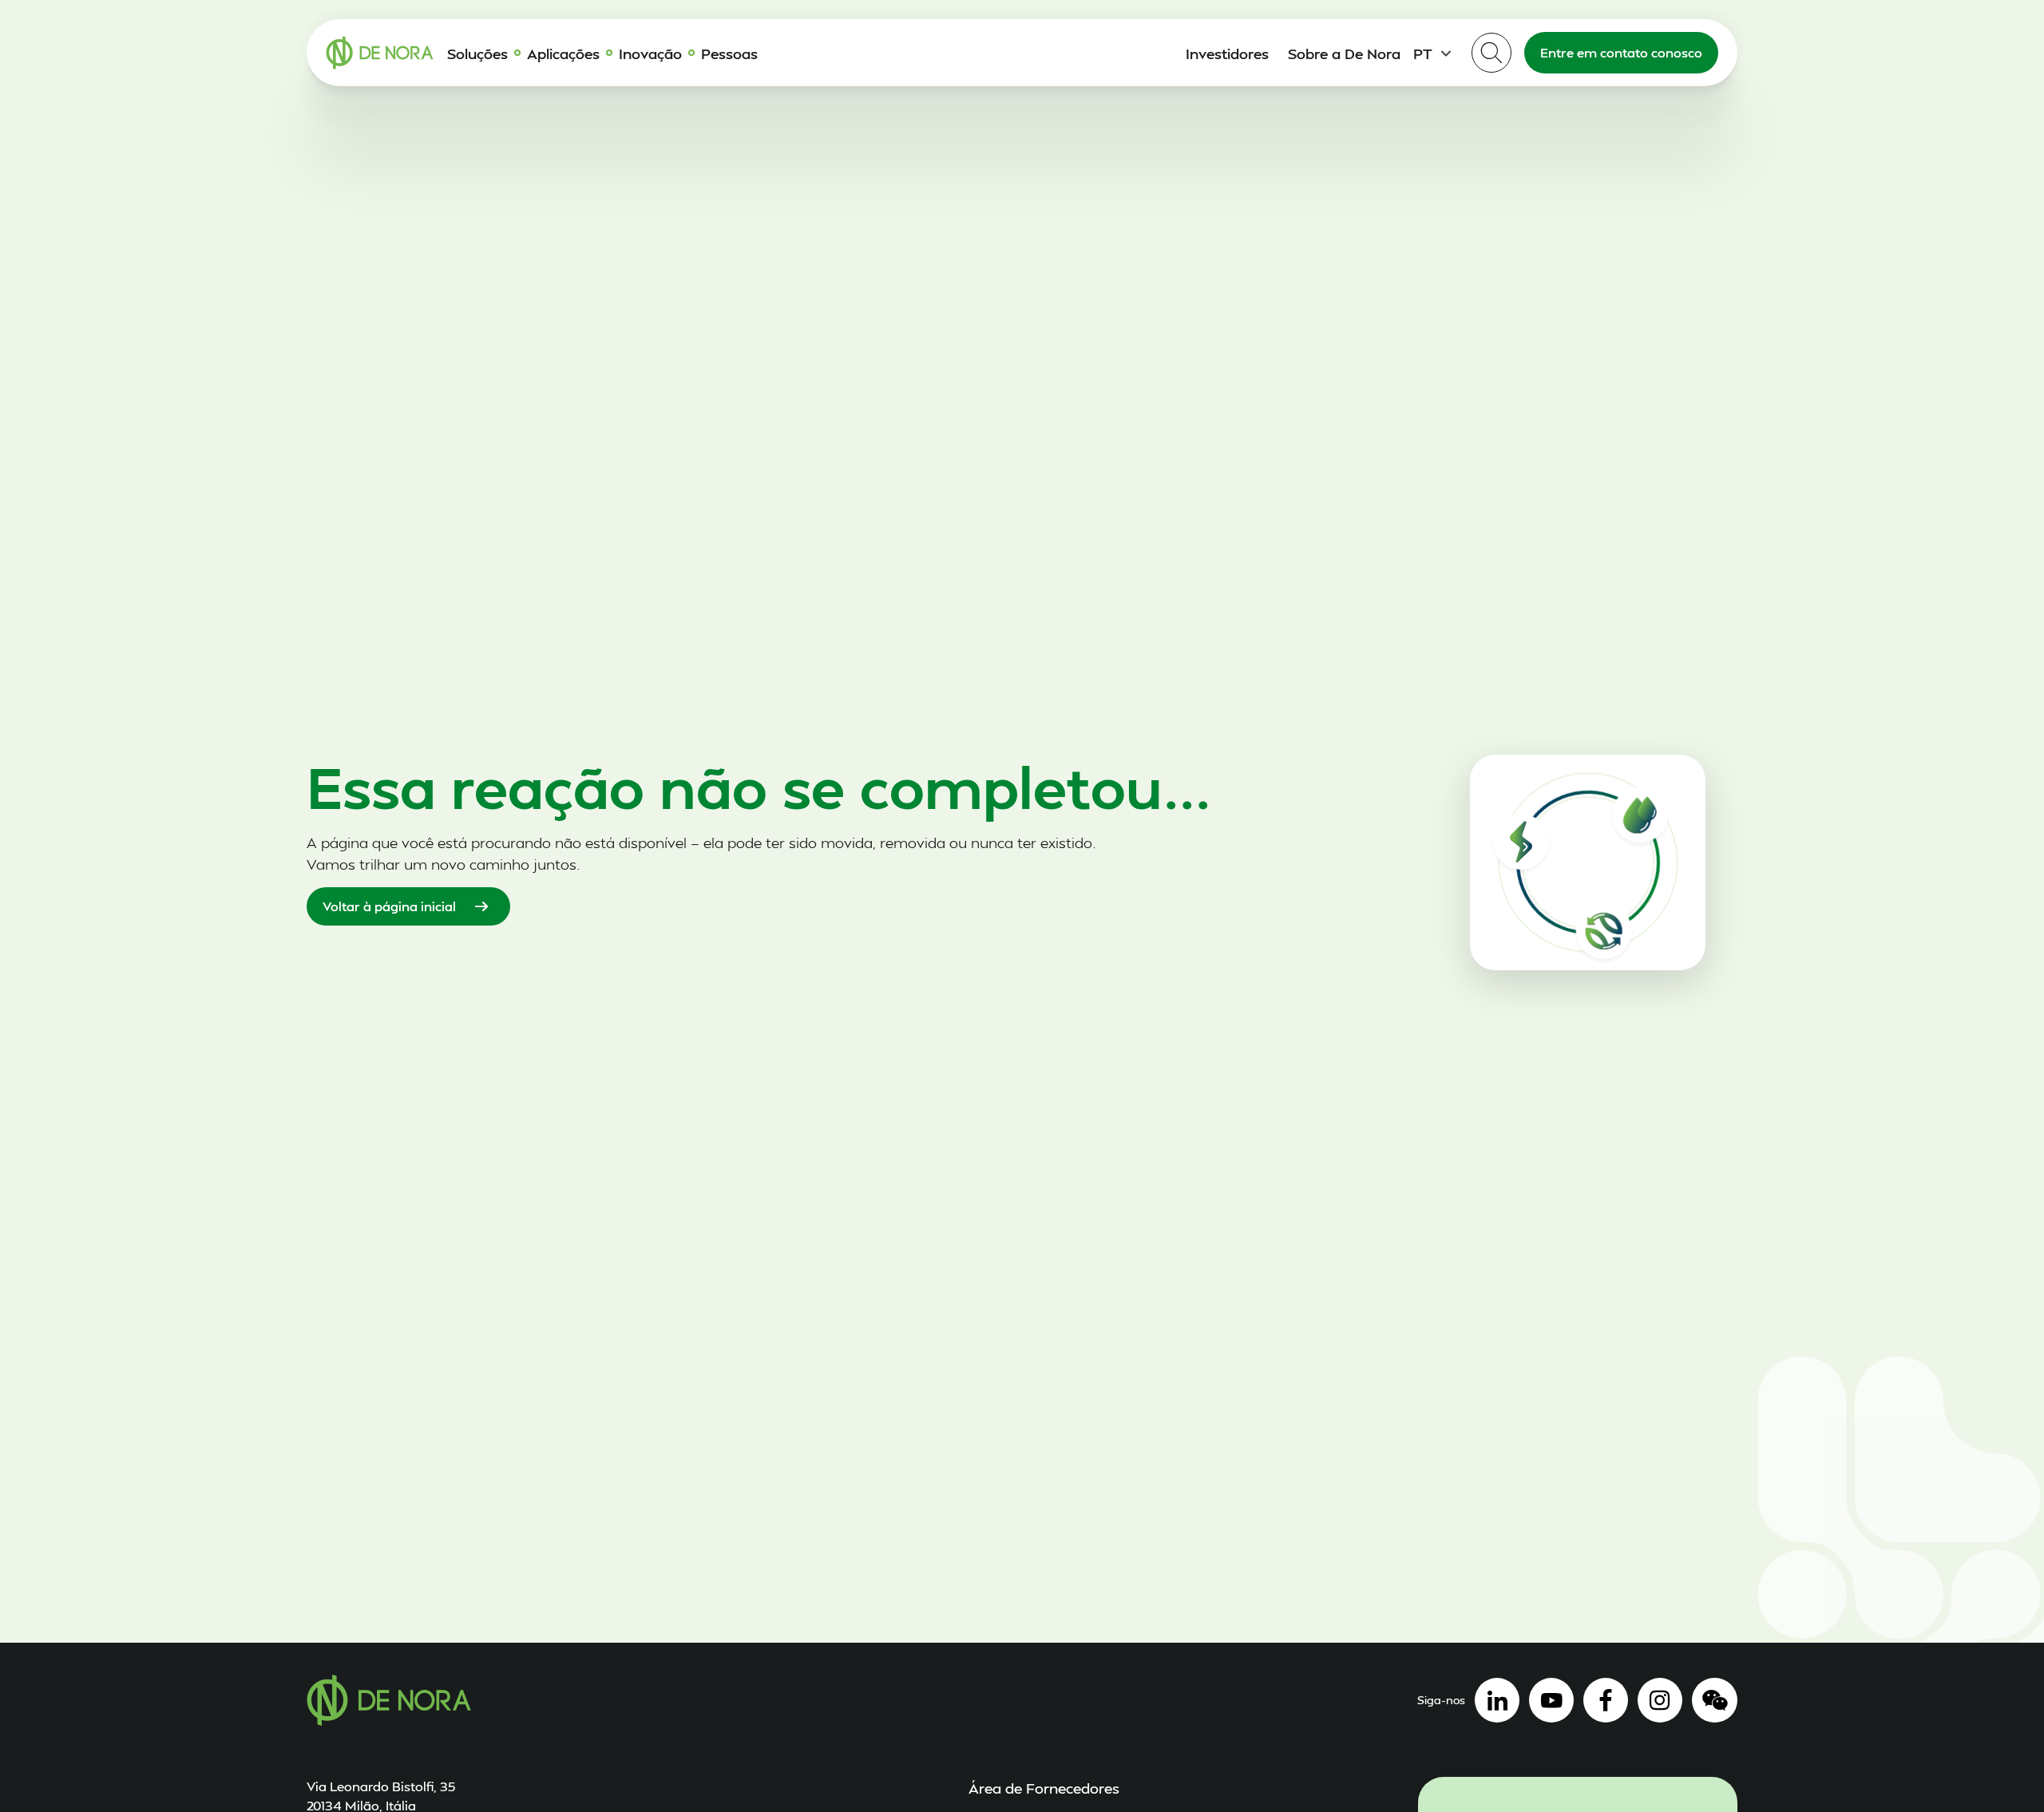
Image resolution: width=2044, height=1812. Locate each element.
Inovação (650, 53)
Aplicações (563, 53)
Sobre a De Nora (1344, 53)
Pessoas (729, 53)
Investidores (1227, 53)
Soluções (477, 53)
